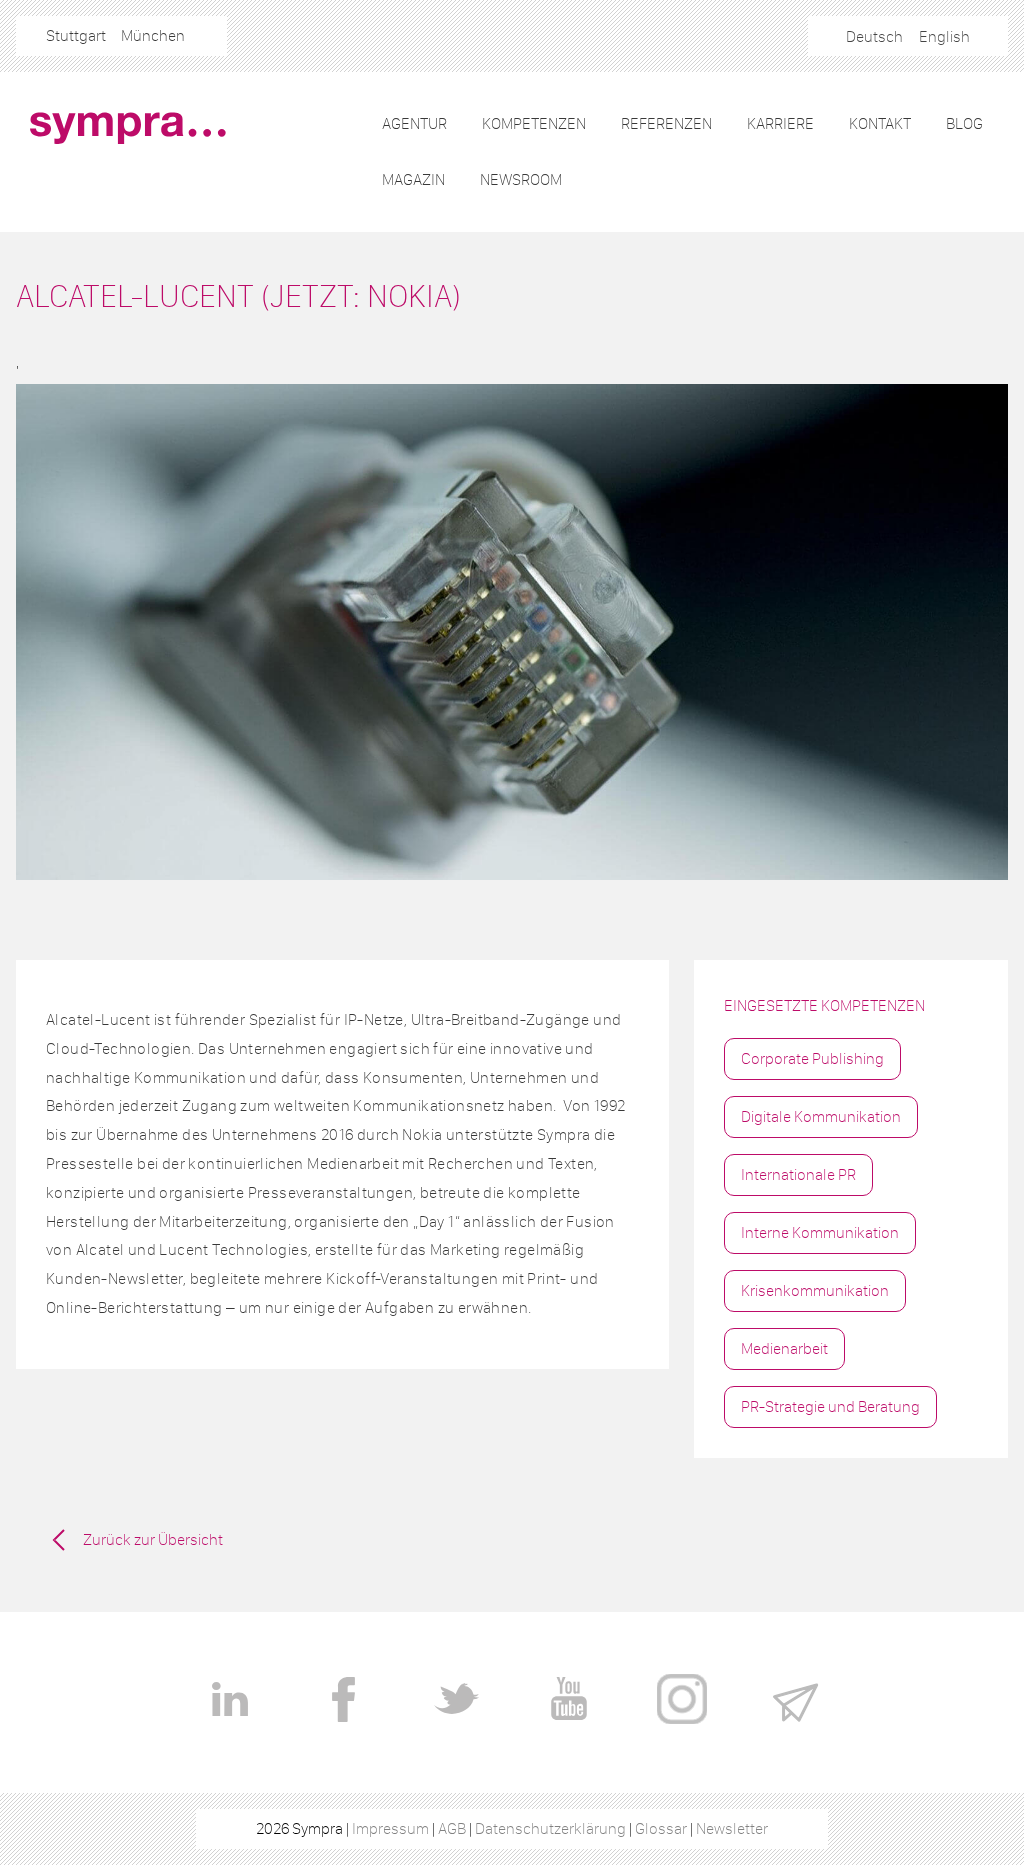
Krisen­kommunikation (815, 1290)
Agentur (414, 123)
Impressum (390, 1828)
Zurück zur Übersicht (153, 1539)
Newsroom (521, 179)
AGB (452, 1828)
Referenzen (666, 123)
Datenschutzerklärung (550, 1828)
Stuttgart (76, 35)
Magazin (413, 179)
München (153, 35)
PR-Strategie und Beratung (830, 1406)
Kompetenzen (534, 123)
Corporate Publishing (812, 1058)
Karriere (780, 123)
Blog (964, 123)
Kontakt (880, 123)
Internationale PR (798, 1174)
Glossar (661, 1828)
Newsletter (732, 1828)
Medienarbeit (784, 1348)
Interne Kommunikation (820, 1232)
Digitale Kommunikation (821, 1116)
